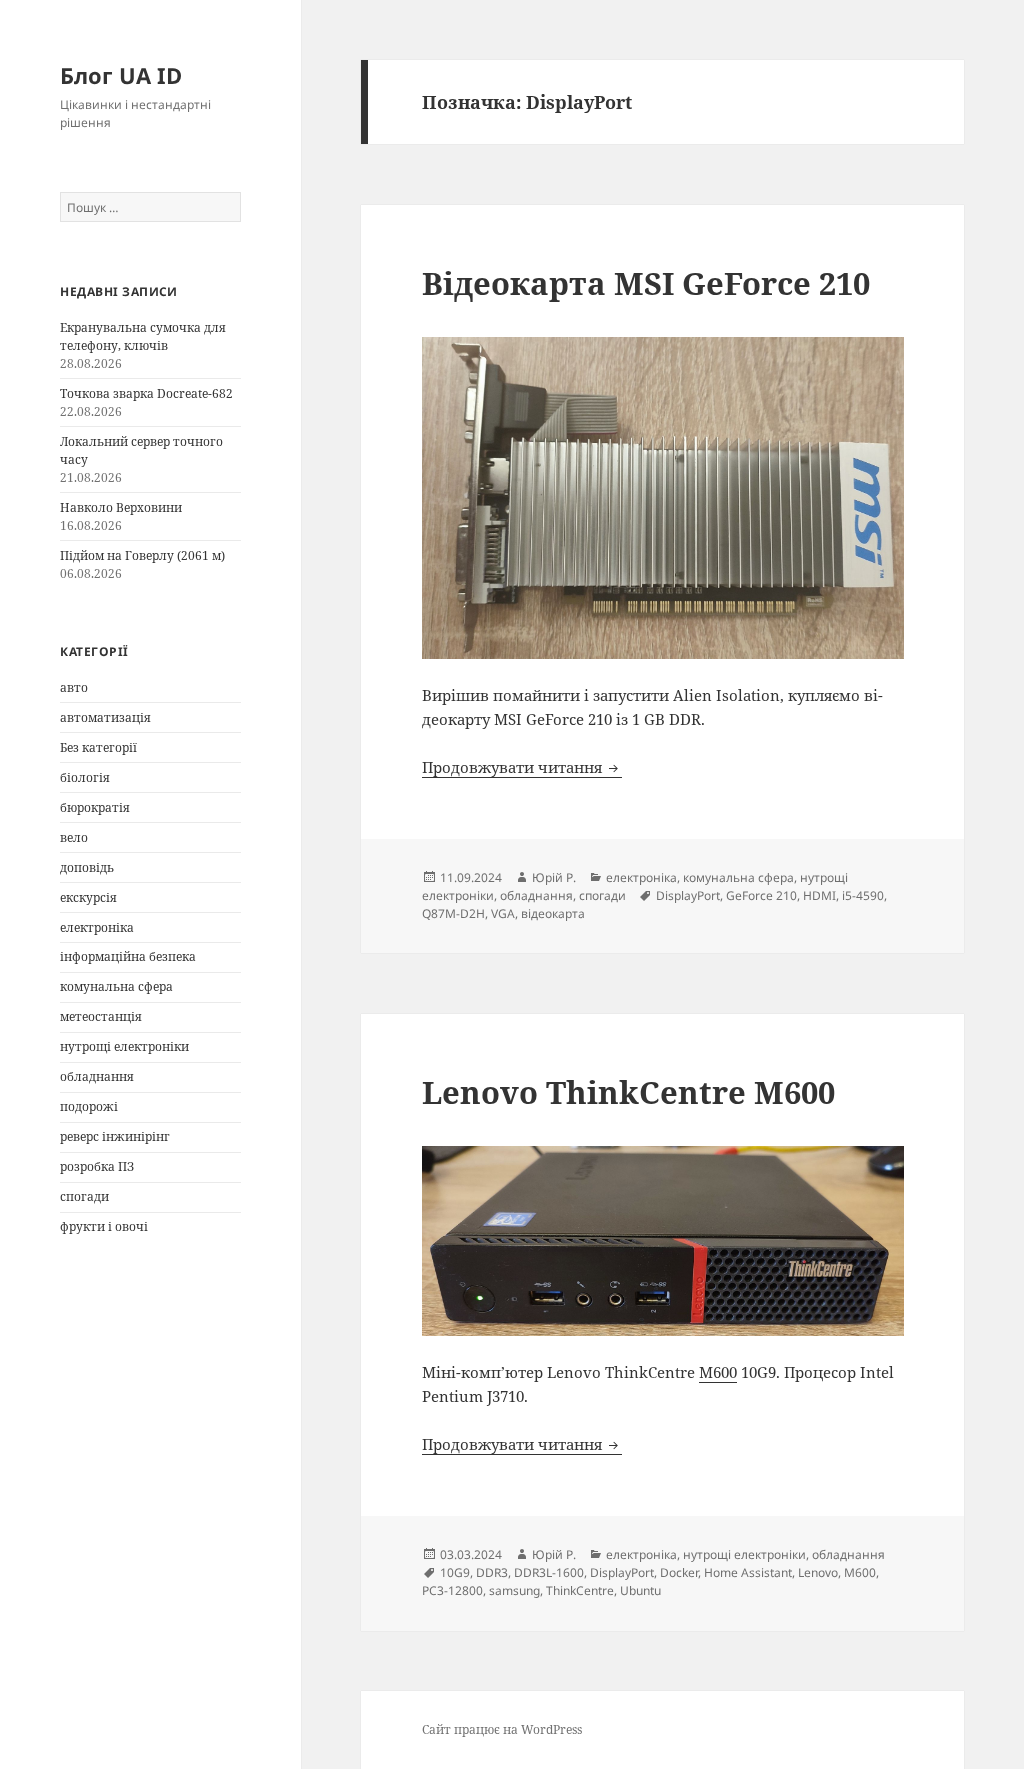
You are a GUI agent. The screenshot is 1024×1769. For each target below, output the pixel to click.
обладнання (97, 1076)
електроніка (97, 927)
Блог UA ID (121, 75)
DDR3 (492, 1572)
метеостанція (101, 1016)
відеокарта (553, 913)
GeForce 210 (761, 895)
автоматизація (105, 717)
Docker (679, 1572)
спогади (84, 1196)
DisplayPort (688, 895)
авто (74, 687)
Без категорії (98, 747)
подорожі (89, 1106)
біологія (85, 777)
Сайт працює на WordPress (502, 1729)
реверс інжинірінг (115, 1136)
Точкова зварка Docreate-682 (146, 393)
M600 (718, 1372)
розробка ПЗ (97, 1166)
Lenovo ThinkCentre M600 (628, 1092)
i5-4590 (863, 895)
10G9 (455, 1572)
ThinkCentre (580, 1590)
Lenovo (818, 1572)
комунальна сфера (116, 986)
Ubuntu (640, 1590)
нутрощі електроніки (124, 1046)
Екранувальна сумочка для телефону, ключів (143, 336)
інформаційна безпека (128, 956)
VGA (503, 913)
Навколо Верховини (121, 507)
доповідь (87, 867)
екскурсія (88, 897)
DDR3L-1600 (549, 1572)
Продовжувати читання (522, 767)
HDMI (819, 895)
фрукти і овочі (104, 1226)
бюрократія (95, 807)
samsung (514, 1590)
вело (74, 837)
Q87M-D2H (453, 913)
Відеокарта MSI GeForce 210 (646, 283)
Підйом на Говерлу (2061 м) (142, 555)
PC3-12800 (452, 1590)
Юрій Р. (554, 877)
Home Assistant (748, 1572)
